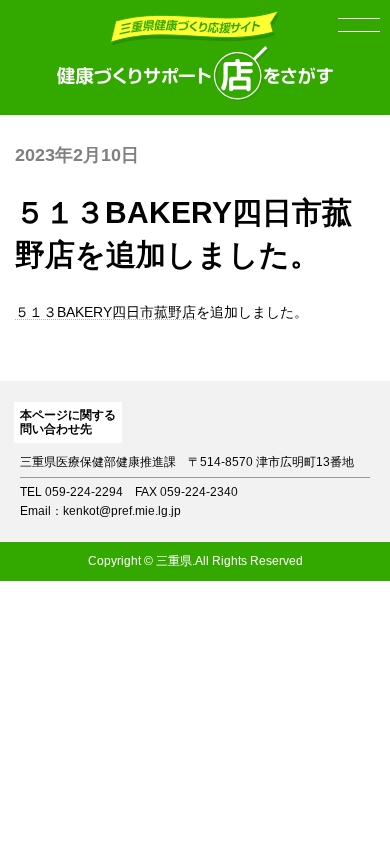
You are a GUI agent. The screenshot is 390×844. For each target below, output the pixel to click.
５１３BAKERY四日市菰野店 (105, 312)
